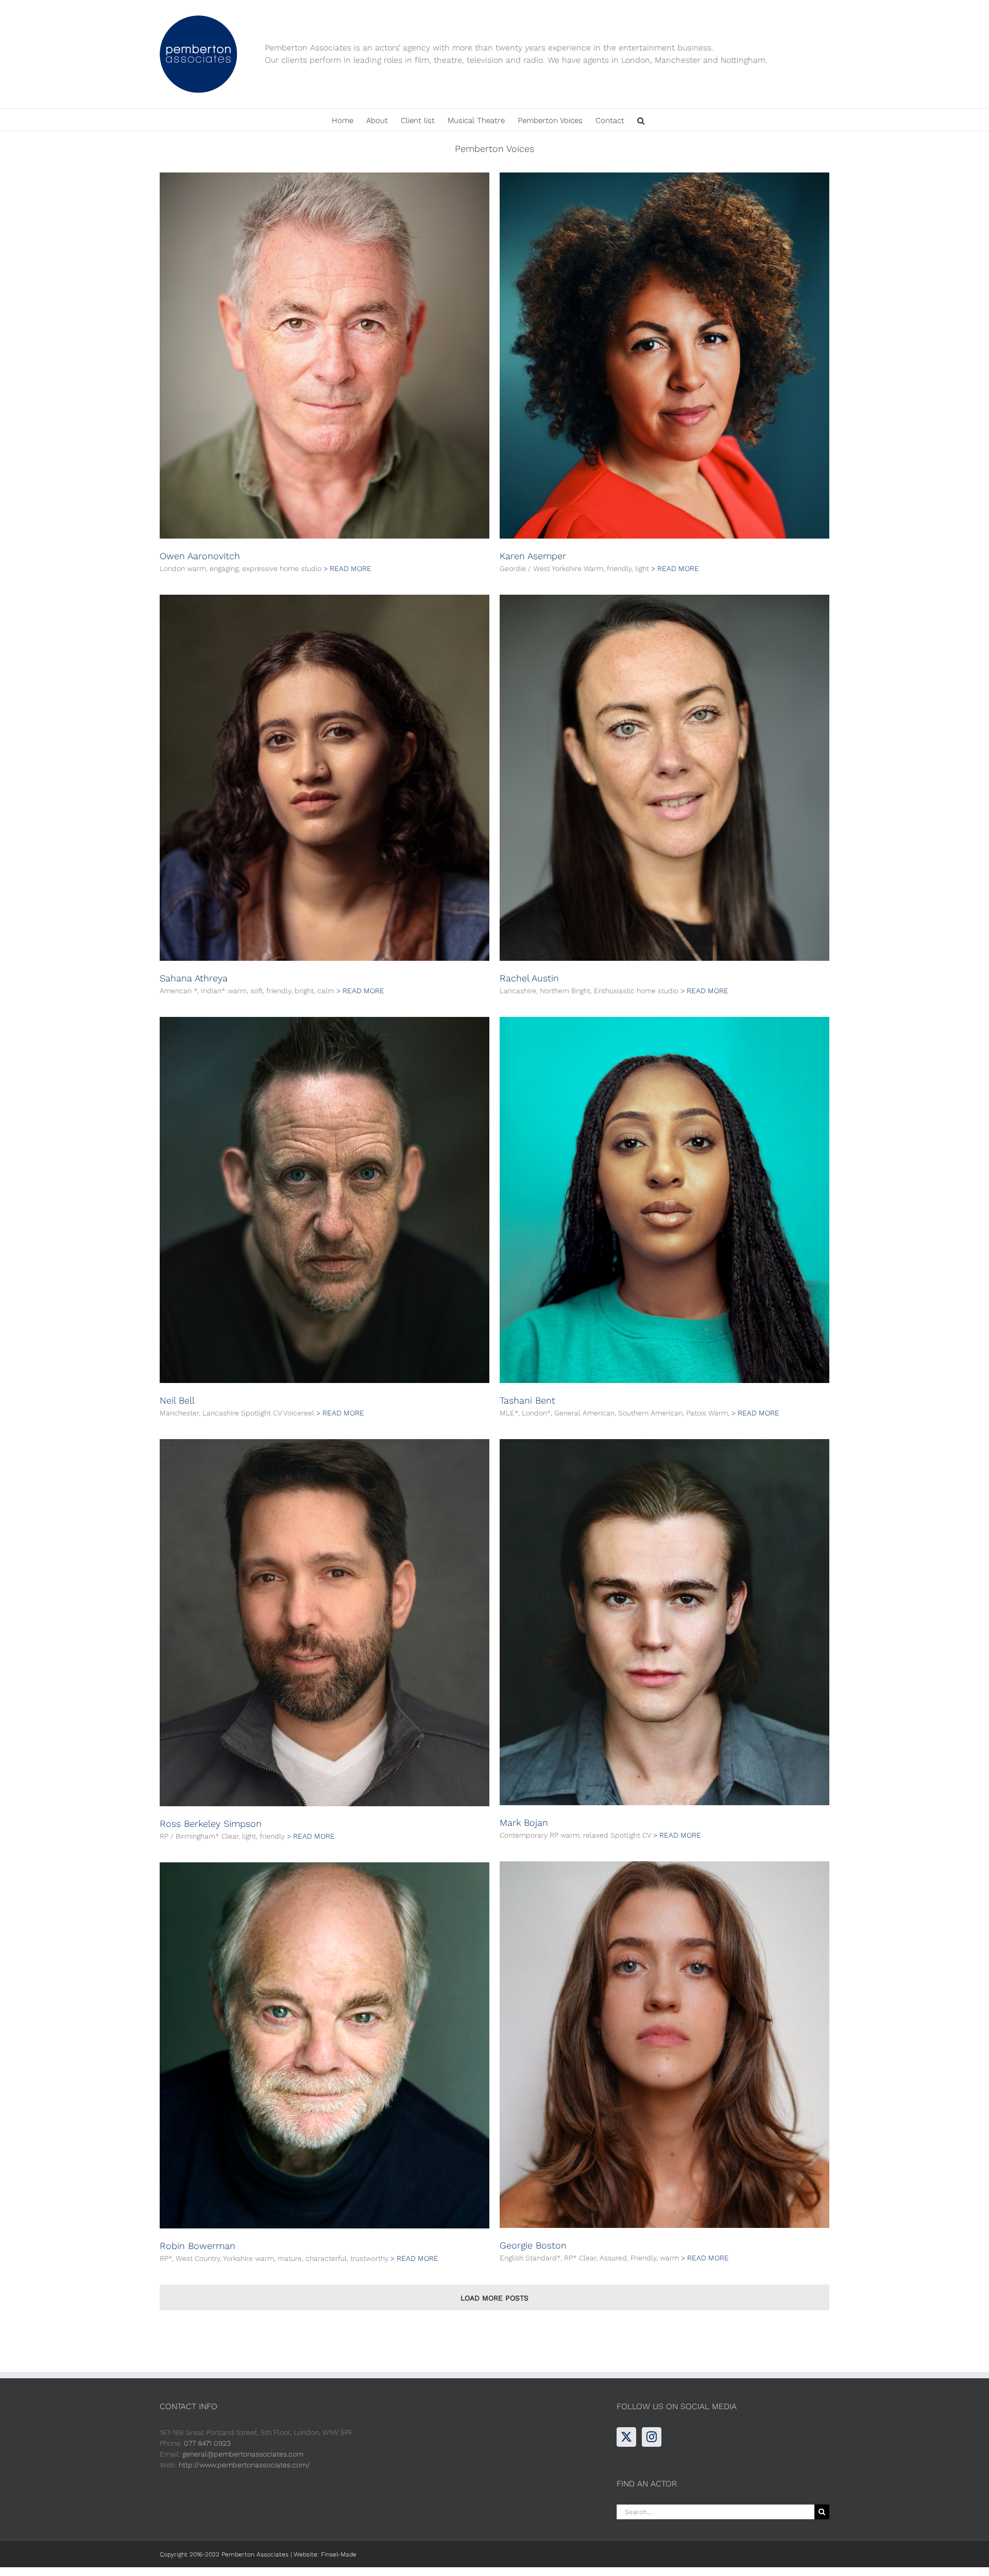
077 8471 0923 (207, 2443)
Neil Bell (177, 1400)
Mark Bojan (524, 1822)
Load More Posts (494, 2298)
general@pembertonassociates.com (243, 2454)
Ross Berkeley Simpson (211, 1823)
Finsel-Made (339, 2554)
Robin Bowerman (198, 2246)
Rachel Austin (529, 978)
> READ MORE (347, 568)
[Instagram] (652, 2437)
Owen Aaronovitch (200, 556)
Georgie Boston (533, 2245)
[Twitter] (626, 2437)
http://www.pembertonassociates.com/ (244, 2465)
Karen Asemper (533, 556)
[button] (641, 120)
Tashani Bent (527, 1400)
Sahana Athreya (194, 978)
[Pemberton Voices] (325, 356)
